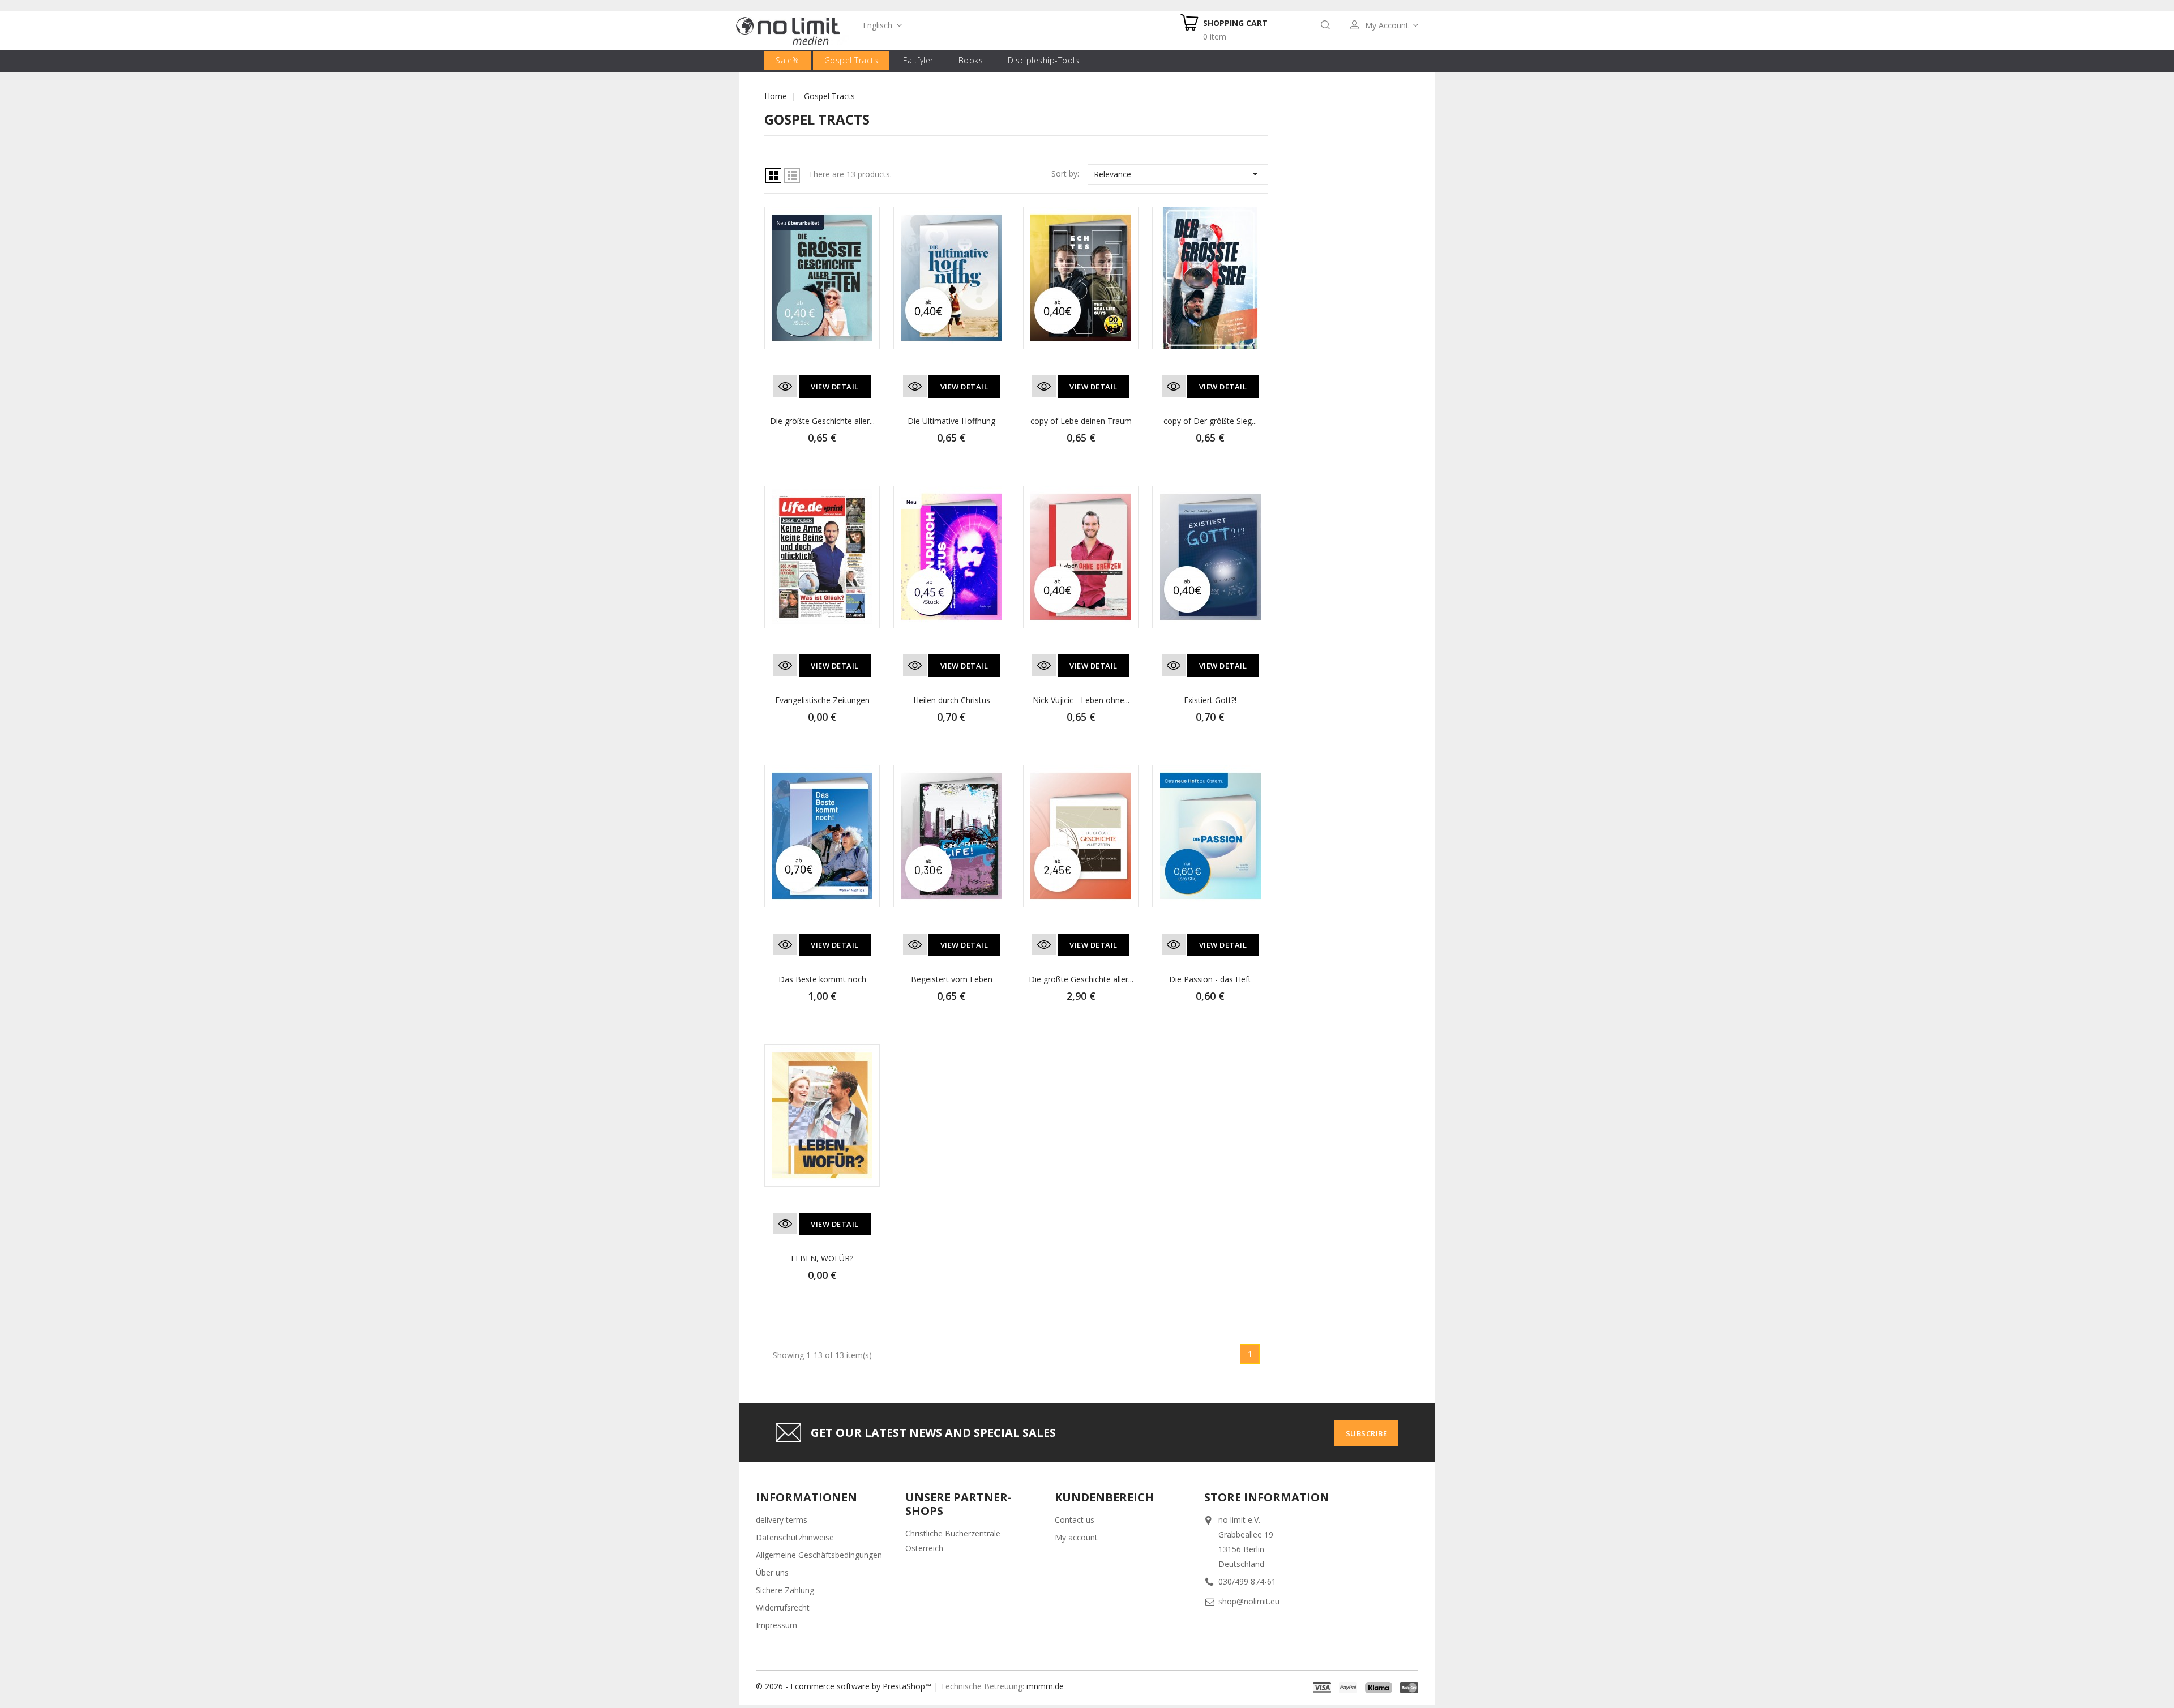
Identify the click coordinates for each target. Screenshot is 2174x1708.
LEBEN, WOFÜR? (822, 1258)
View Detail (835, 387)
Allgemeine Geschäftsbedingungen (819, 1555)
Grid (773, 175)
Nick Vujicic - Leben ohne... (1081, 700)
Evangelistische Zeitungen (822, 700)
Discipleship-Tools (1043, 60)
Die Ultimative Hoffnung (951, 421)
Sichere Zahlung (785, 1590)
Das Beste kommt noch (822, 979)
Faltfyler (918, 60)
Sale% (788, 60)
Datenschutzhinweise (795, 1537)
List (792, 175)
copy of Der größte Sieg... (1210, 421)
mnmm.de (1045, 1686)
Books (971, 60)
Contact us (1075, 1520)
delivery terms (782, 1520)
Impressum (776, 1625)
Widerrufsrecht (783, 1608)
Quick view (785, 386)
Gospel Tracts (851, 60)
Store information (1267, 1497)
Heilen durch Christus (952, 700)
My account (1076, 1537)
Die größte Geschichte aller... (822, 421)
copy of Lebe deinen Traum (1081, 421)
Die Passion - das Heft (1210, 979)
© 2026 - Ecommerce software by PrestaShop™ (844, 1686)
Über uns (772, 1572)
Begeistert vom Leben (952, 979)
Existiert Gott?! (1210, 700)
